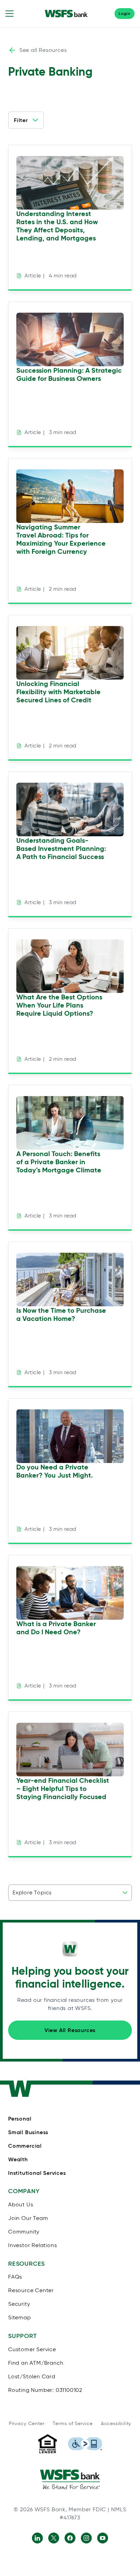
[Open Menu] (10, 14)
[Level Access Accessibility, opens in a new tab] (85, 2444)
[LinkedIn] (37, 2538)
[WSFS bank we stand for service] (70, 2479)
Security (81, 2563)
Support (118, 2563)
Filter (21, 120)
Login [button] (125, 13)
